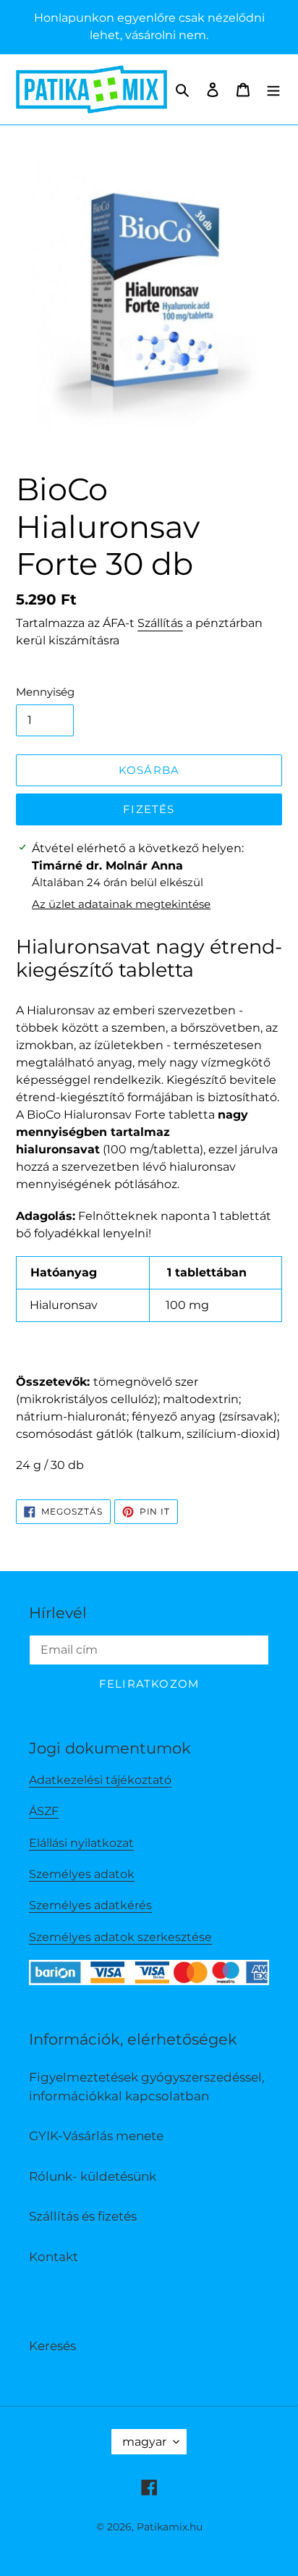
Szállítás (160, 623)
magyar (144, 2442)
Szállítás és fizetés (83, 2216)
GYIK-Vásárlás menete (96, 2136)
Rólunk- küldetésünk (93, 2176)
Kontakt (54, 2257)
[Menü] (273, 90)
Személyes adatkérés (90, 1905)
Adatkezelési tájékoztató (100, 1780)
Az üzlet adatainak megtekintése (121, 904)
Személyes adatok (82, 1874)
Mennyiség (45, 692)
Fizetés (149, 809)
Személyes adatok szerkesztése (120, 1937)
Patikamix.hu (170, 2527)
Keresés (52, 2346)
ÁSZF (44, 1811)
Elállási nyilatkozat (81, 1843)
